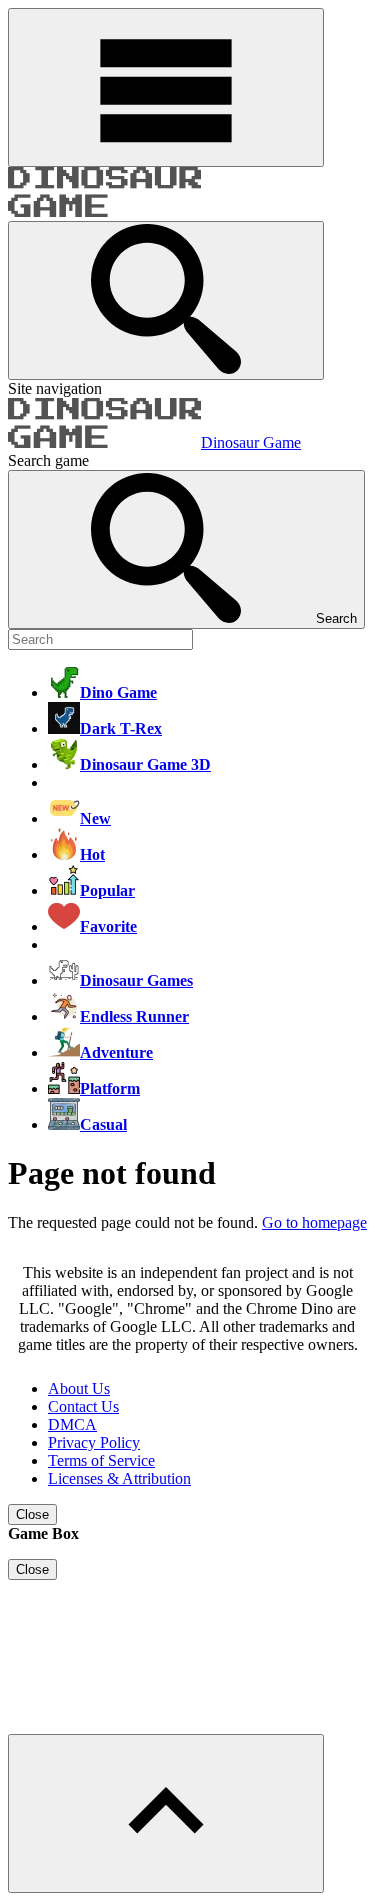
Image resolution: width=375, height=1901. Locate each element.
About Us (79, 1388)
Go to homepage (314, 1222)
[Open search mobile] (166, 300)
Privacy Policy (94, 1442)
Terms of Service (101, 1460)
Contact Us (83, 1406)
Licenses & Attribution (119, 1478)
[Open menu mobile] (166, 87)
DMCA (72, 1424)
